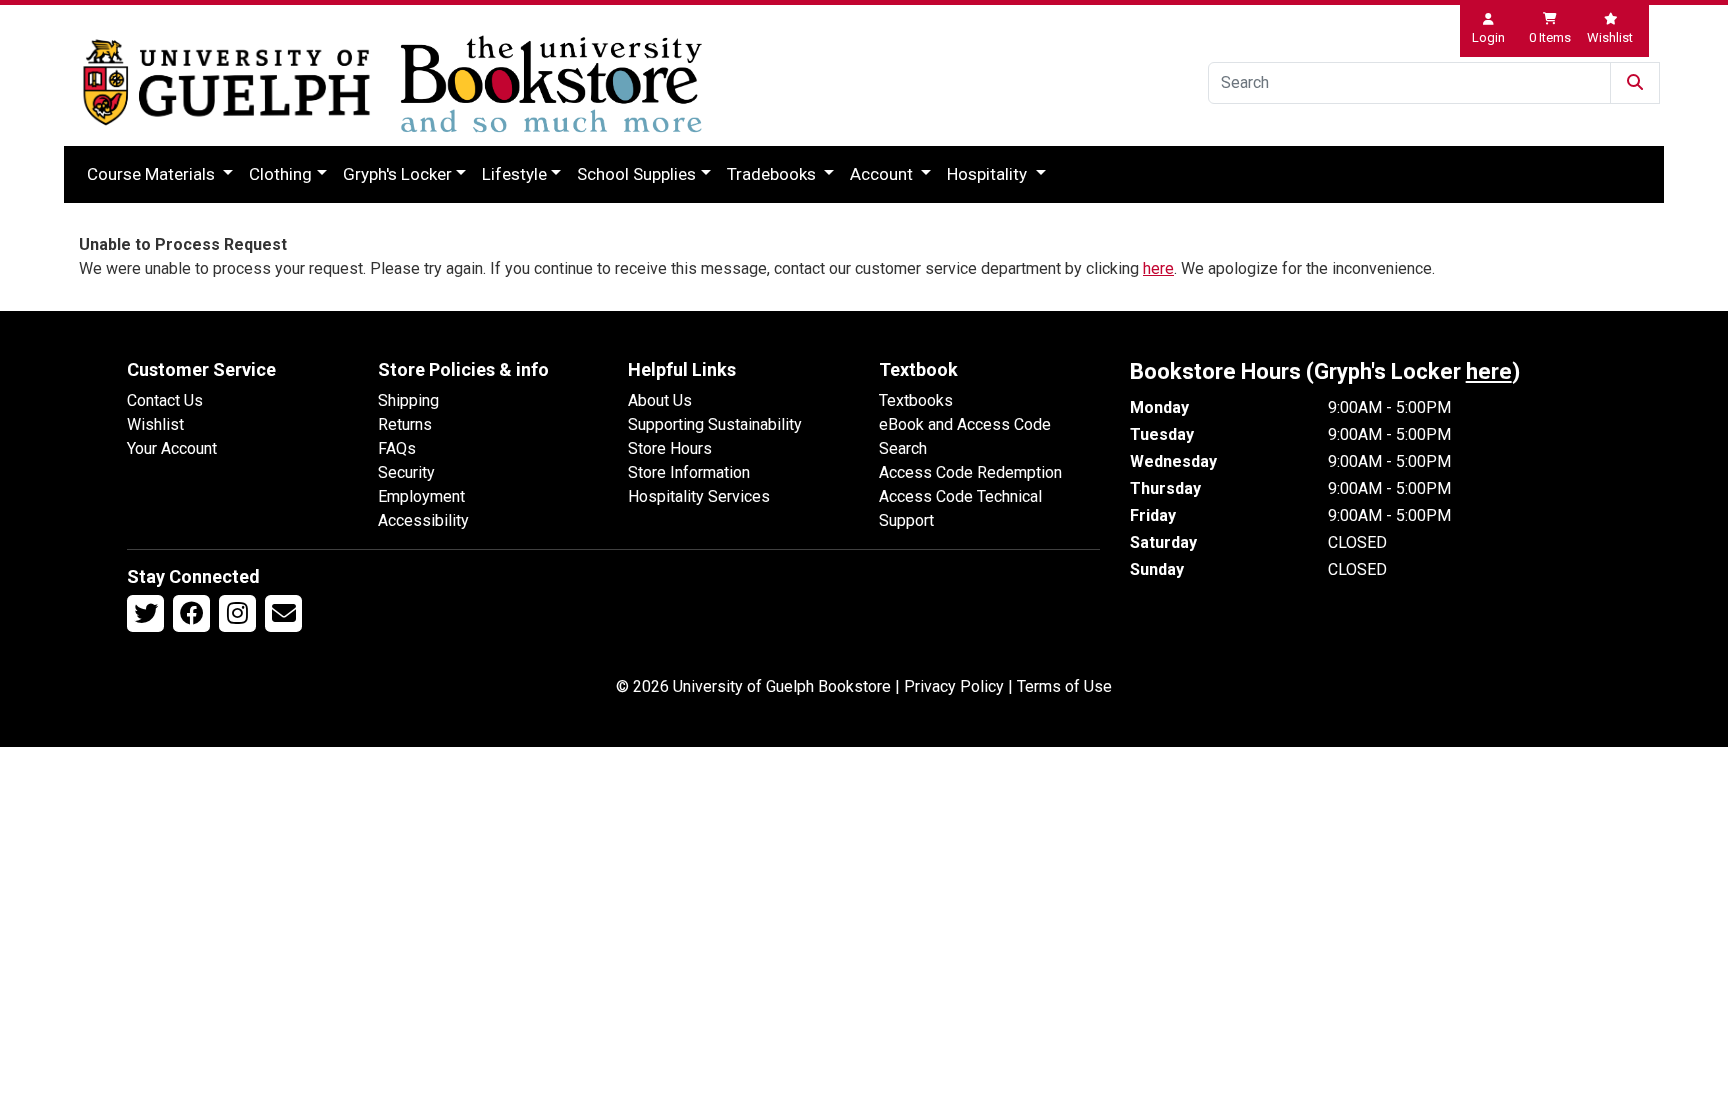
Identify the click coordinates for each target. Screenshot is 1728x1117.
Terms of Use (1064, 686)
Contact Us (165, 400)
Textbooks (916, 400)
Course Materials (153, 174)
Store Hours (670, 448)
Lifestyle (514, 174)
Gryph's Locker (397, 174)
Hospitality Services (699, 496)
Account (883, 174)
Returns (405, 424)
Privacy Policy (954, 686)
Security (406, 472)
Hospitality (989, 174)
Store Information (689, 472)
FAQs (397, 448)
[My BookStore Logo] (226, 82)
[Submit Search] (1635, 83)
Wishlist (155, 424)
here (1158, 268)
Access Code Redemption (970, 472)
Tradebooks (773, 174)
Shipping (408, 400)
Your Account (172, 448)
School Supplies (636, 174)
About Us (660, 400)
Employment (421, 496)
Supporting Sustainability (715, 424)
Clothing (280, 174)
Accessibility (423, 520)
